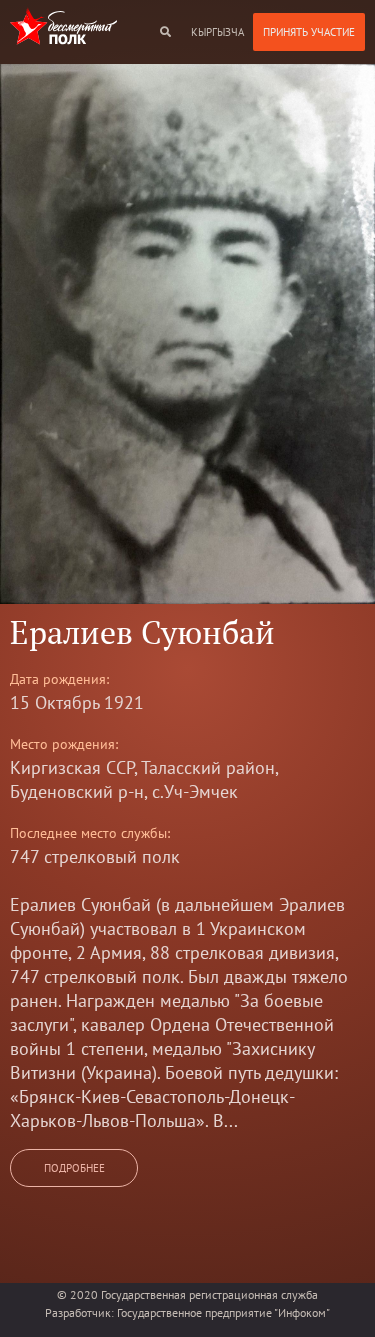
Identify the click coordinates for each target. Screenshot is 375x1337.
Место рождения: (64, 744)
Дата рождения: (59, 679)
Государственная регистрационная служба (209, 1294)
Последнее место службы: (90, 833)
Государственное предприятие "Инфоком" (223, 1312)
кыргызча (217, 32)
